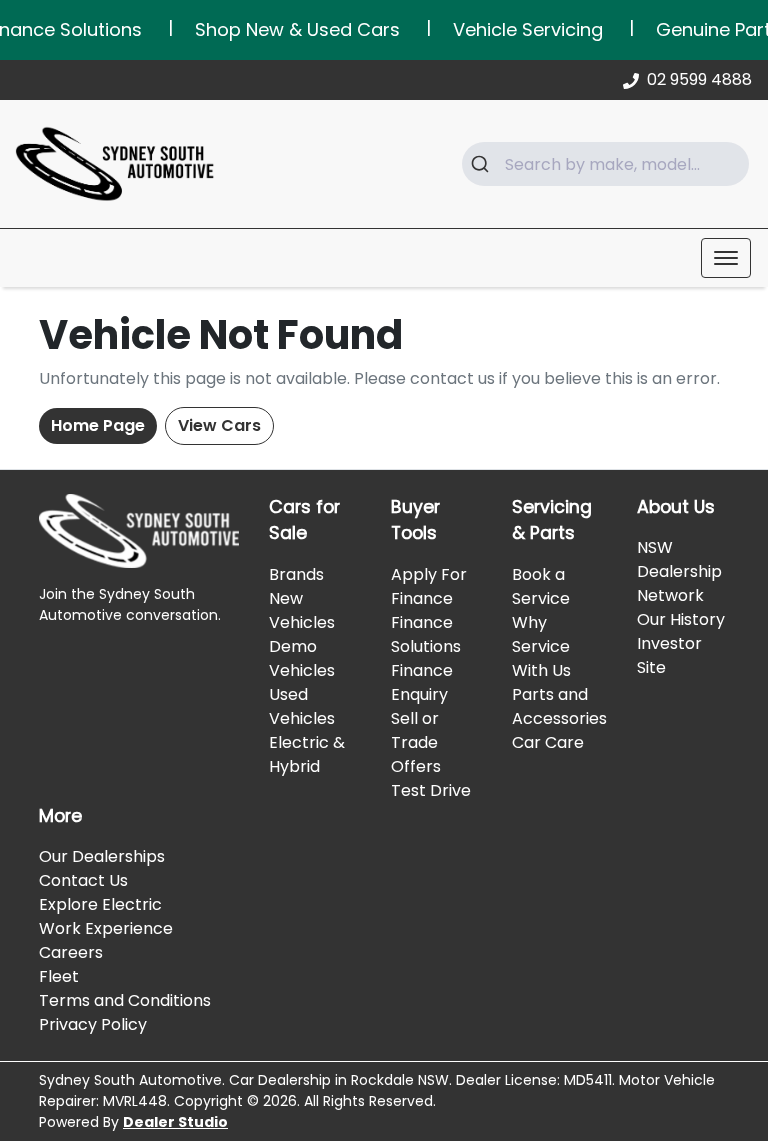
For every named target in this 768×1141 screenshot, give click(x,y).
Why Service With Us (541, 646)
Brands (296, 574)
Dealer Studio (175, 1122)
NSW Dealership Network (679, 571)
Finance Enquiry (422, 682)
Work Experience (106, 928)
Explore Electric (100, 904)
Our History (681, 619)
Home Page (98, 425)
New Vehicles (302, 610)
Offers (416, 766)
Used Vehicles (302, 706)
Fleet (59, 976)
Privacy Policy (93, 1024)
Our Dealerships (102, 856)
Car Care (548, 742)
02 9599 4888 (699, 79)
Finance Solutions (426, 634)
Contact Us (83, 880)
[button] (726, 258)
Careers (71, 952)
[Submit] (483, 164)
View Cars (219, 425)
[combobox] (605, 164)
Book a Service (541, 586)
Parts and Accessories (559, 706)
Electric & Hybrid (307, 754)
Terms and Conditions (125, 1000)
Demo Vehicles (302, 658)
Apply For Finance (429, 586)
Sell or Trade (415, 730)
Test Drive (431, 790)
